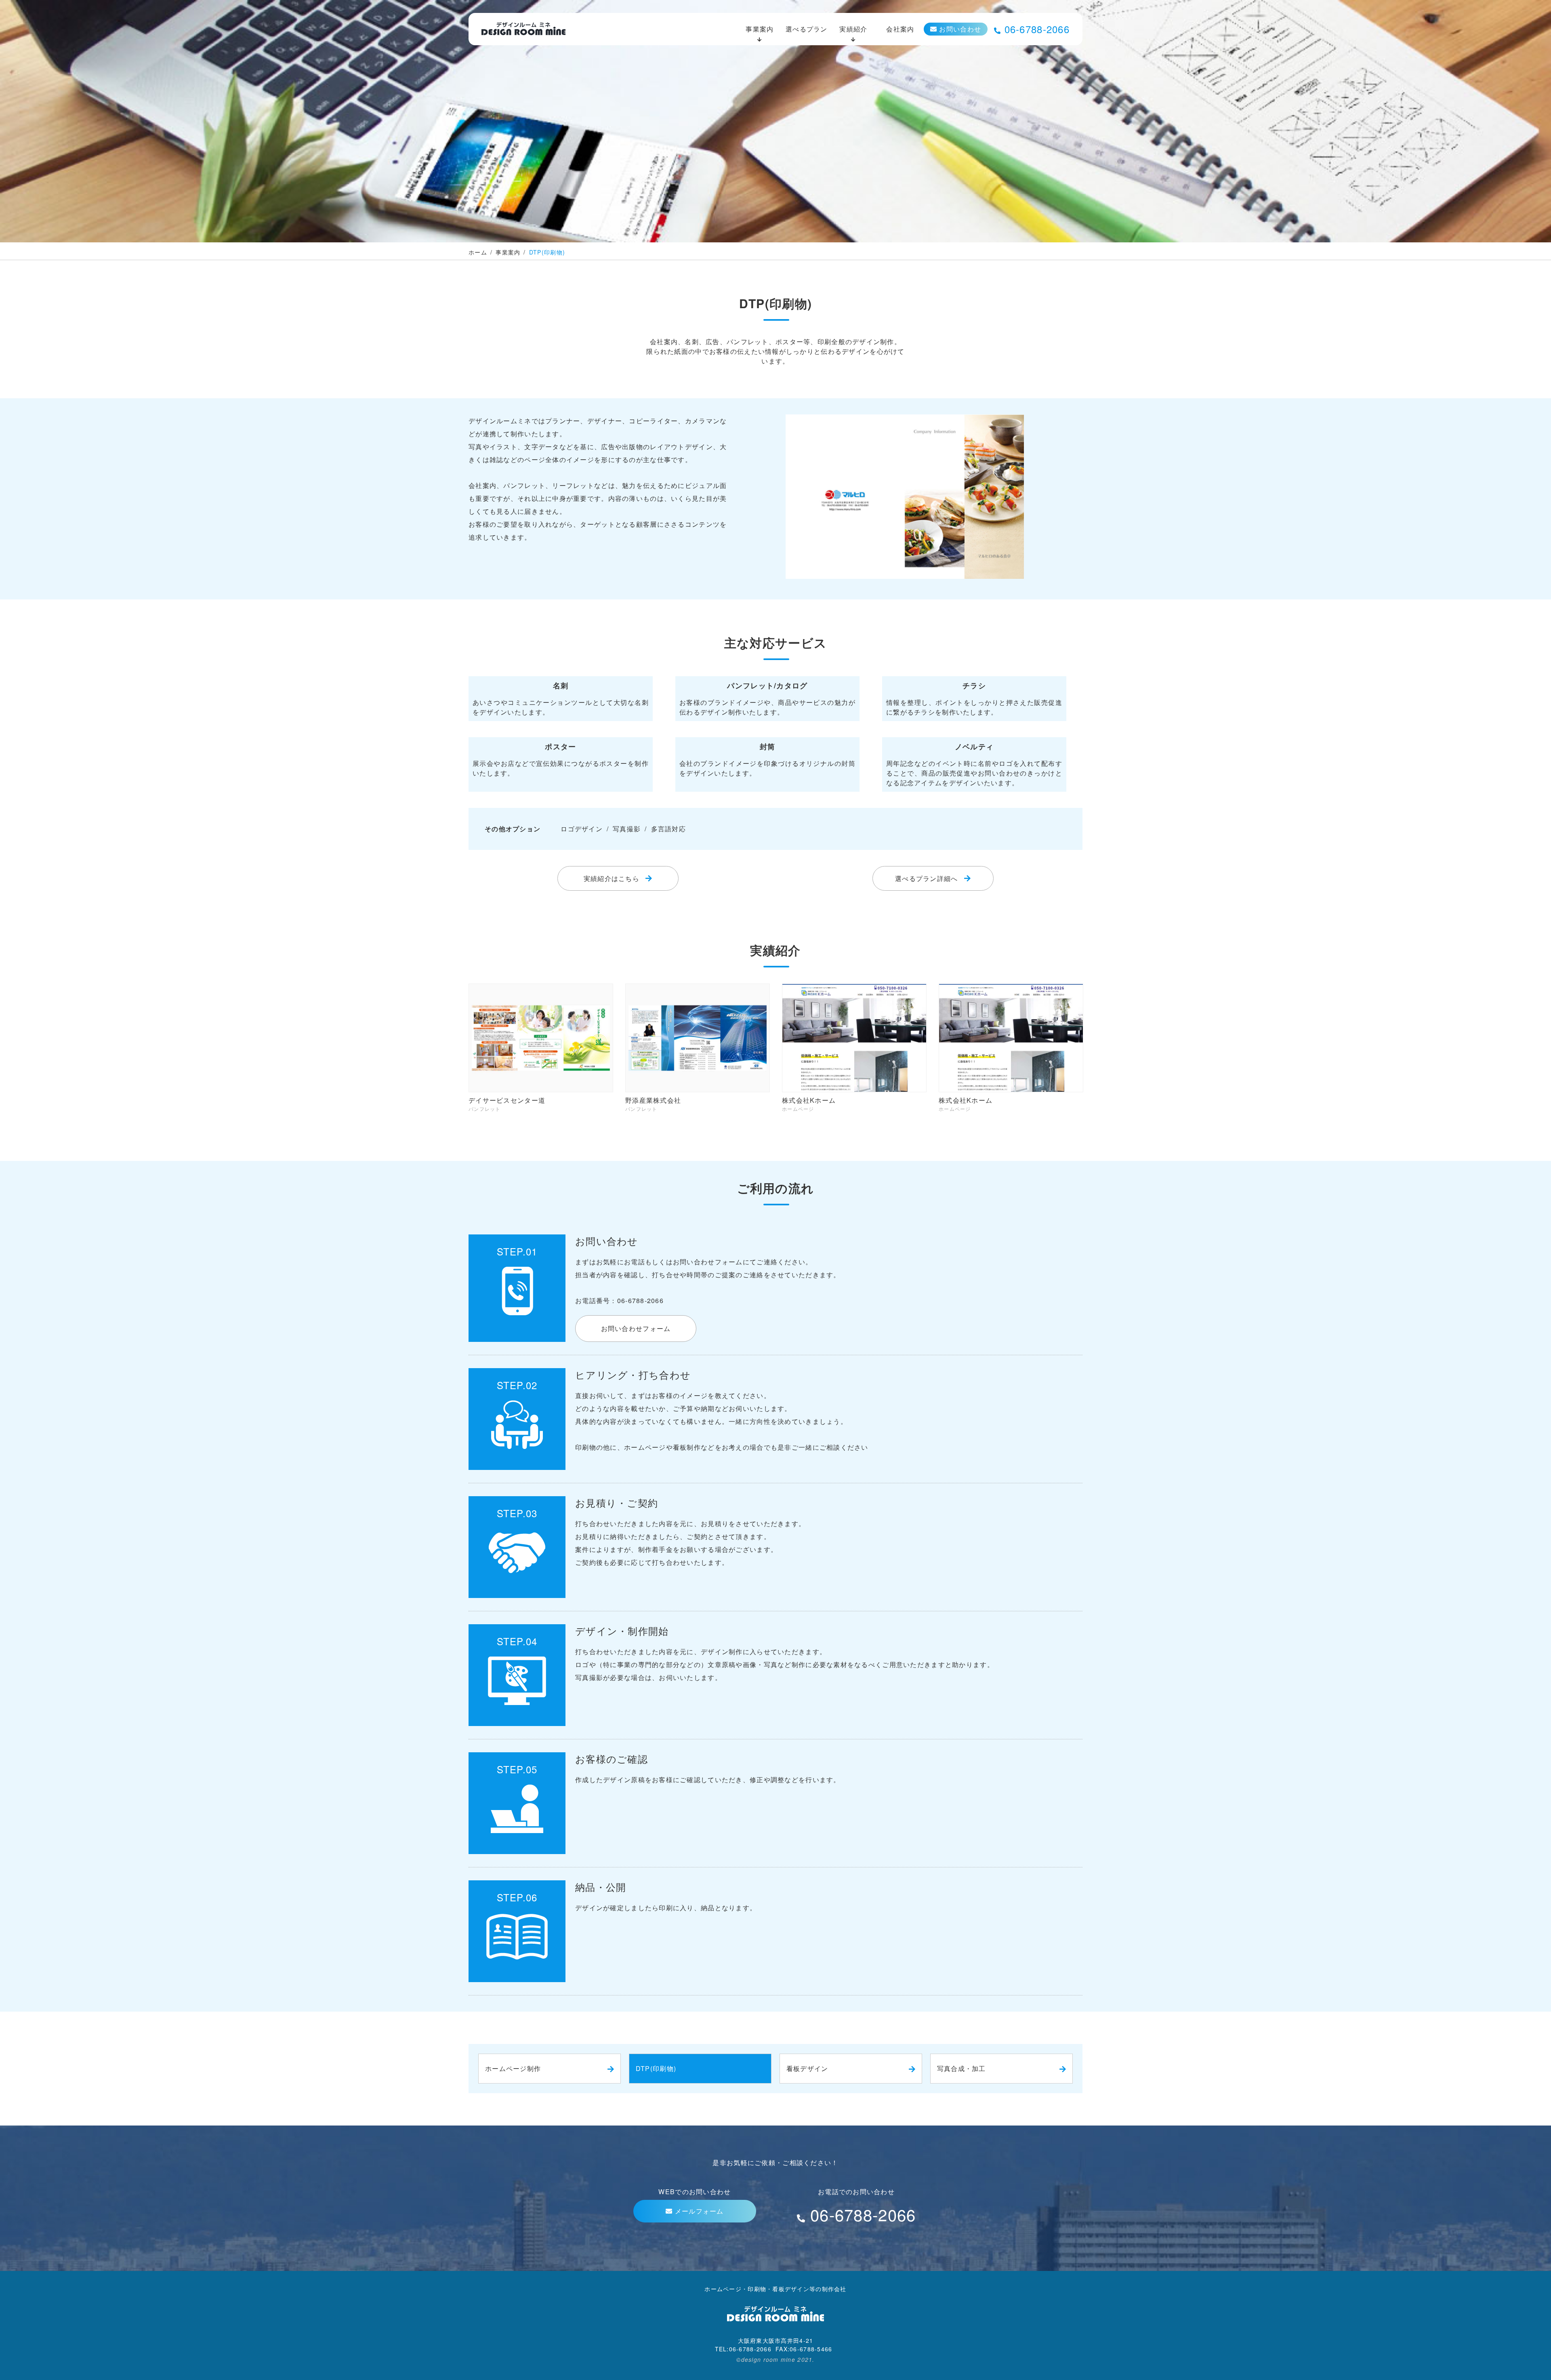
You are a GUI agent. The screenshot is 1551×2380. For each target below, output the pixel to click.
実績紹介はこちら (612, 878)
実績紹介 (853, 29)
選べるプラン (807, 29)
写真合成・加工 (961, 2068)
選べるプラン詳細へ (927, 878)
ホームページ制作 (513, 2068)
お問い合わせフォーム (636, 1328)
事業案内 (760, 29)
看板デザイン (807, 2068)
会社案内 (900, 29)
